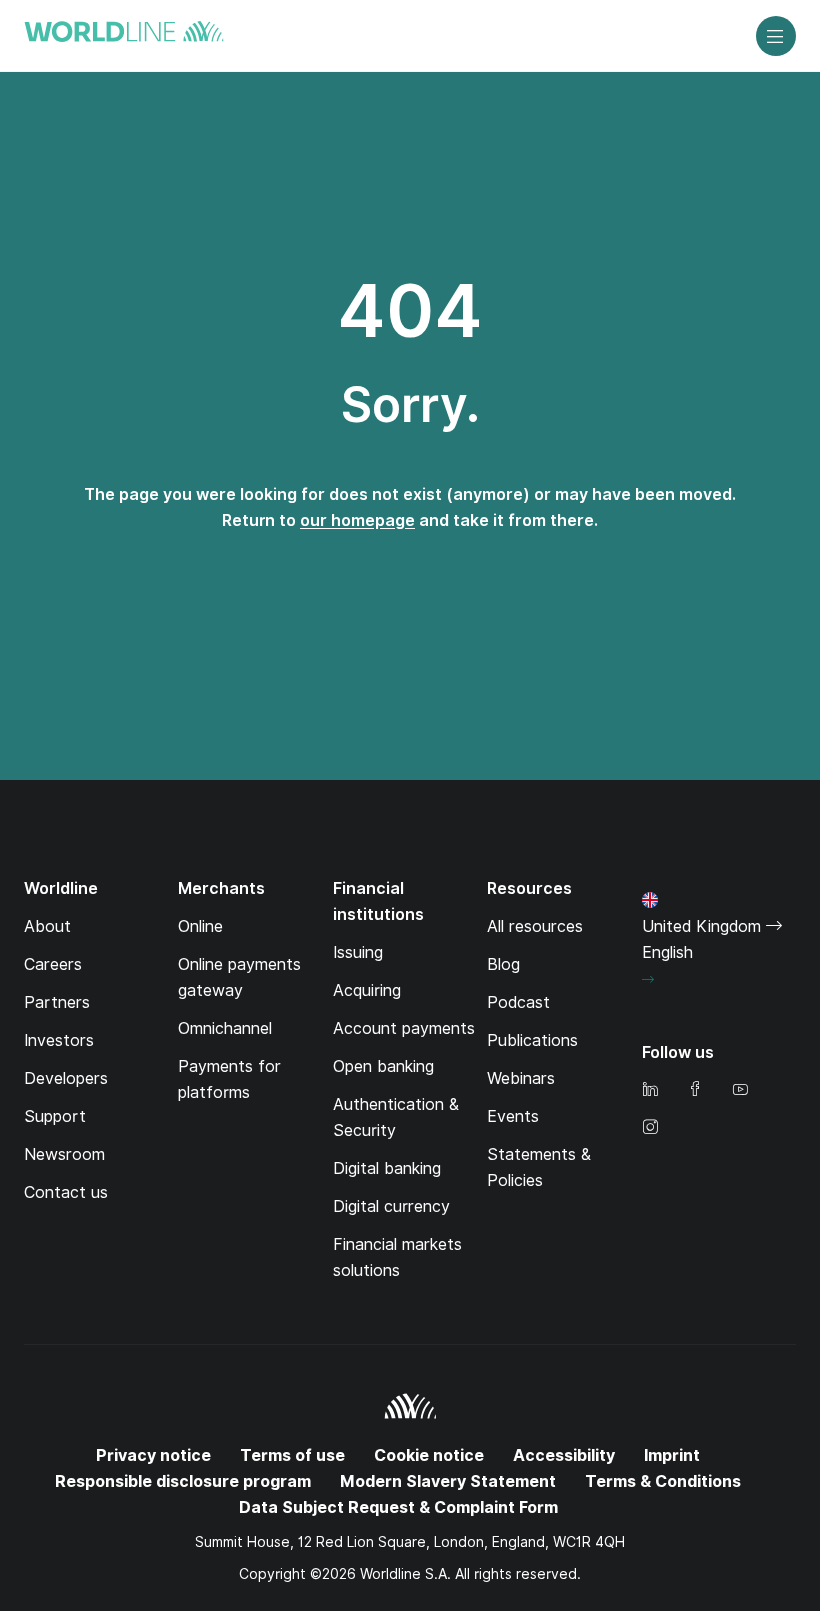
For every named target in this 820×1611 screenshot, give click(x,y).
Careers (53, 964)
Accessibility (564, 1455)
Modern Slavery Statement (448, 1481)
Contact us (66, 1192)
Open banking (383, 1066)
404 (410, 311)
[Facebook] (695, 1090)
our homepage (357, 520)
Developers (66, 1078)
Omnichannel (225, 1028)
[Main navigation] (776, 36)
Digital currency (391, 1206)
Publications (532, 1040)
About (47, 926)
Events (513, 1116)
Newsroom (64, 1154)
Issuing (358, 952)
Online (200, 926)
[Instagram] (650, 1128)
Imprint (672, 1455)
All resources (535, 926)
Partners (57, 1002)
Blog (503, 964)
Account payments (404, 1028)
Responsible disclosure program (183, 1481)
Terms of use (292, 1455)
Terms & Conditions (663, 1481)
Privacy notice (153, 1455)
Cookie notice (429, 1455)
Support (55, 1116)
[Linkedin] (650, 1090)
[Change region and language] (648, 980)
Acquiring (367, 990)
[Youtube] (740, 1090)
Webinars (521, 1078)
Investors (59, 1040)
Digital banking (387, 1168)
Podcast (518, 1002)
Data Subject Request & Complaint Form (398, 1507)
